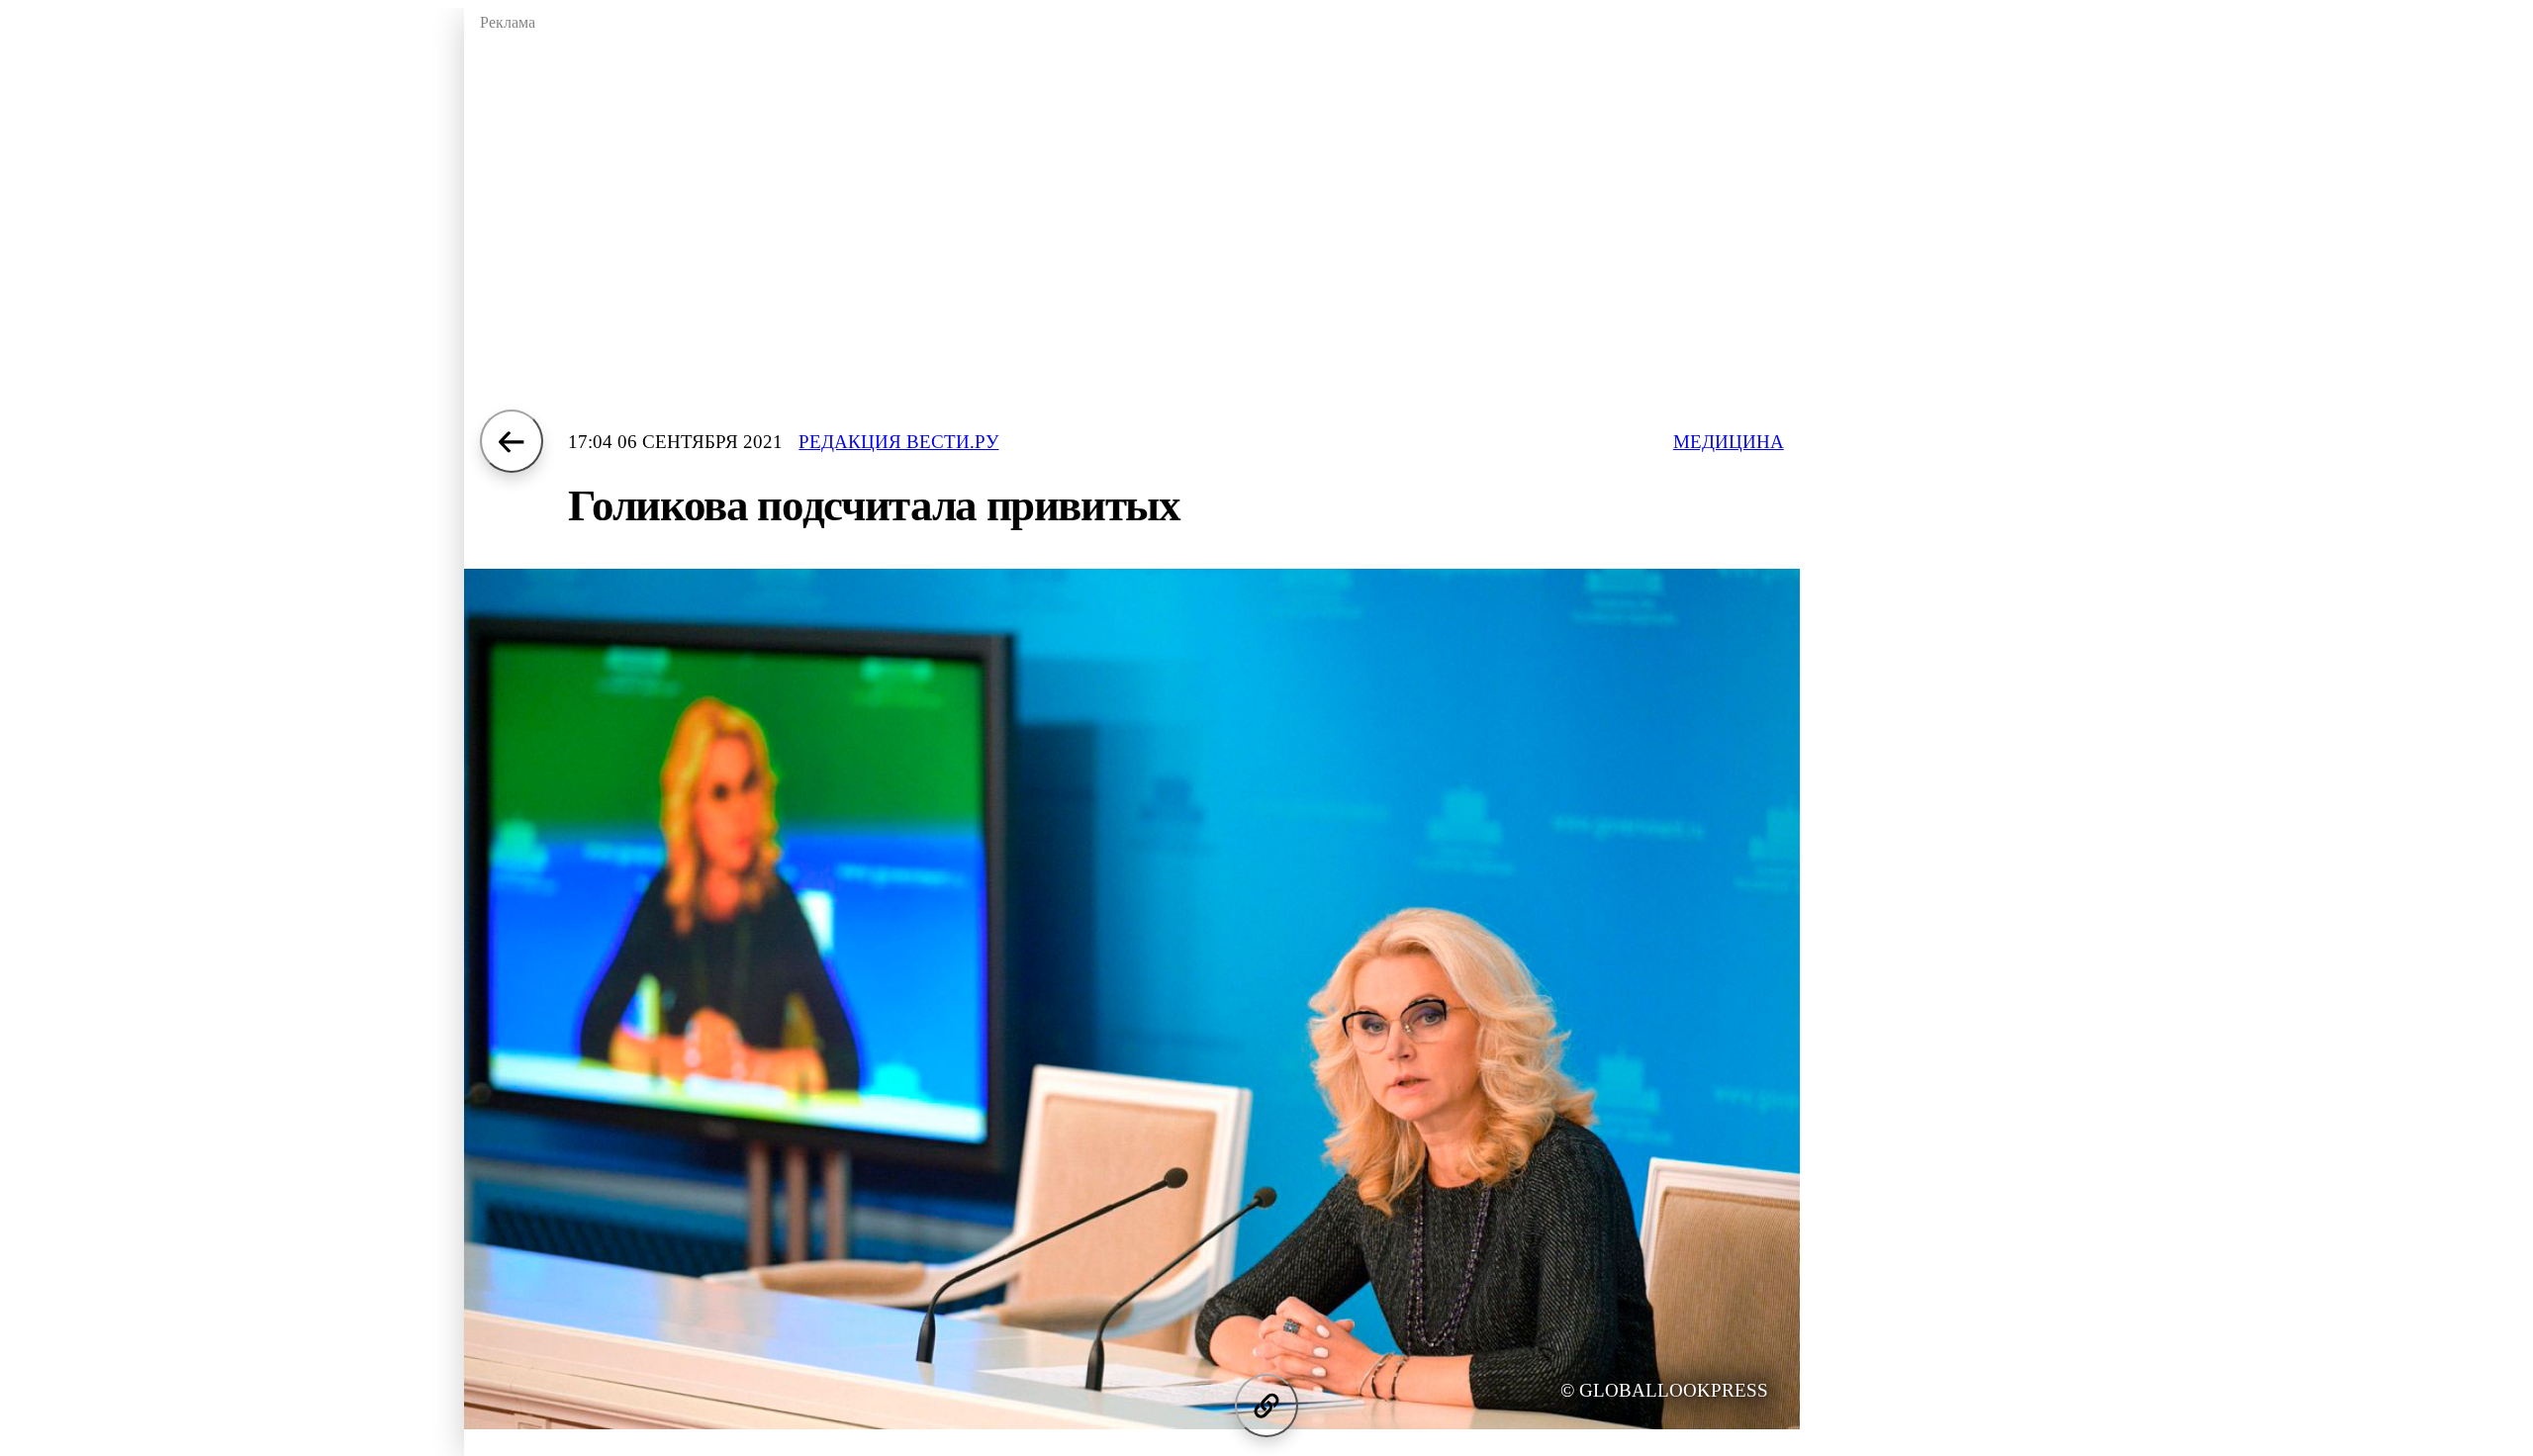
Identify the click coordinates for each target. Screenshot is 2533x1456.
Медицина (1729, 442)
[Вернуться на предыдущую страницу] (512, 441)
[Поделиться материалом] (1266, 1406)
